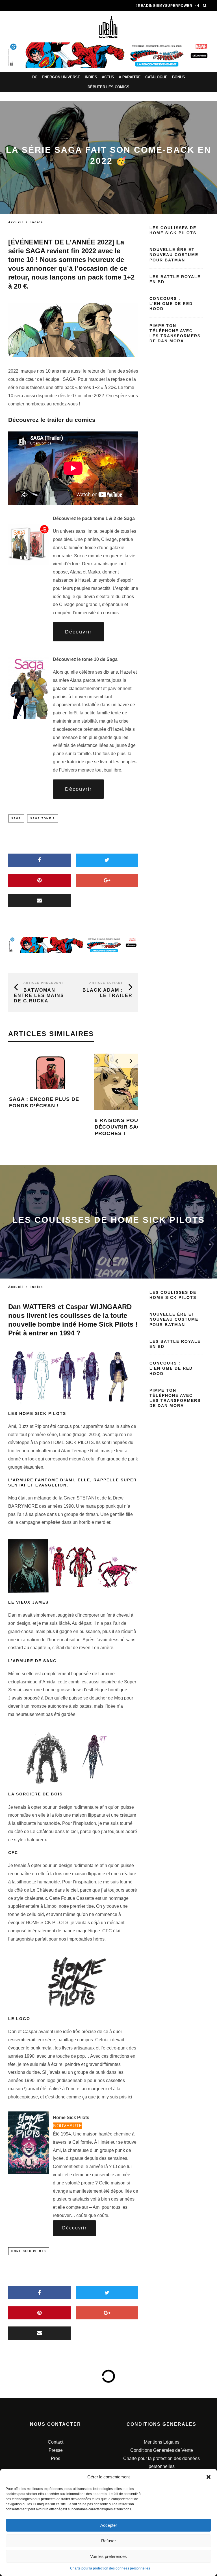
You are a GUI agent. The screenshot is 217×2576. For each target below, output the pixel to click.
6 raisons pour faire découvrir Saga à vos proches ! (105, 1127)
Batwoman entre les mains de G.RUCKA (39, 995)
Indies (91, 77)
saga (16, 818)
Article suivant (106, 983)
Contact (56, 2442)
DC (35, 77)
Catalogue (156, 77)
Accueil (16, 222)
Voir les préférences (108, 2556)
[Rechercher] (205, 6)
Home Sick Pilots (29, 2251)
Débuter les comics (108, 87)
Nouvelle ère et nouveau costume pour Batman (174, 255)
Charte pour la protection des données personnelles (110, 2568)
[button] (209, 2477)
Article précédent (44, 983)
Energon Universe (61, 77)
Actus (108, 77)
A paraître (130, 77)
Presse (56, 2450)
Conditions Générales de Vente (162, 2450)
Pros (56, 2458)
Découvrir (78, 632)
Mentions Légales (162, 2442)
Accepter (109, 2525)
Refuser (108, 2541)
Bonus (179, 77)
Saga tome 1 (43, 818)
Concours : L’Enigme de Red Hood (171, 304)
